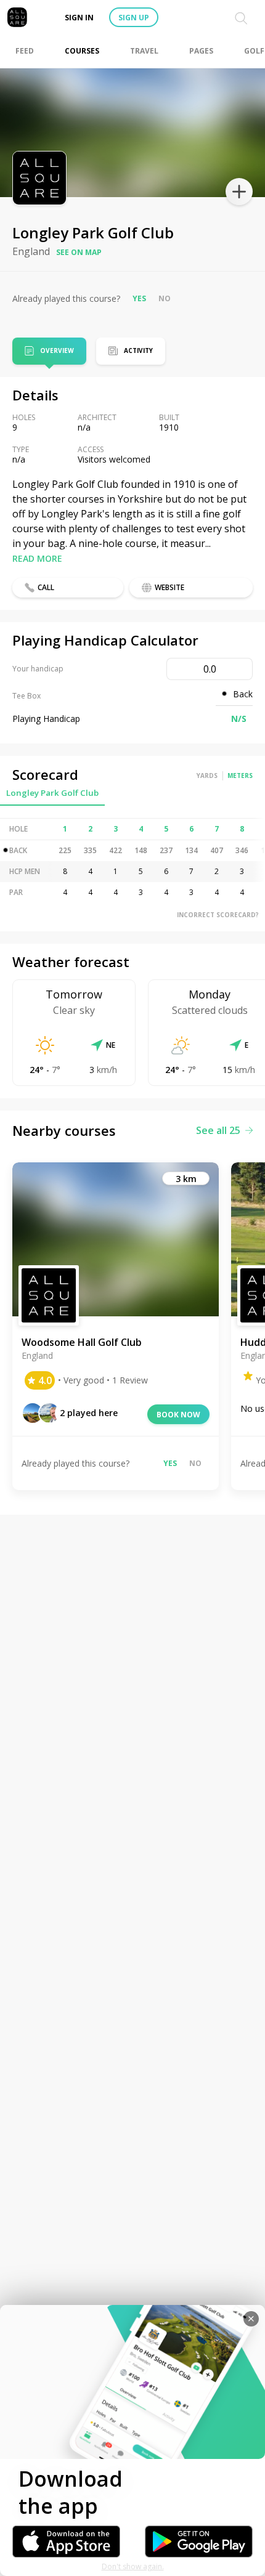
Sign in (79, 18)
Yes (139, 298)
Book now (178, 1415)
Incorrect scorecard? (218, 915)
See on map (79, 252)
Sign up (134, 18)
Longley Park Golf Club (52, 793)
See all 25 (218, 1130)
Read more (37, 558)
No (165, 298)
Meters (240, 776)
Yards (207, 776)
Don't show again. (133, 2566)
